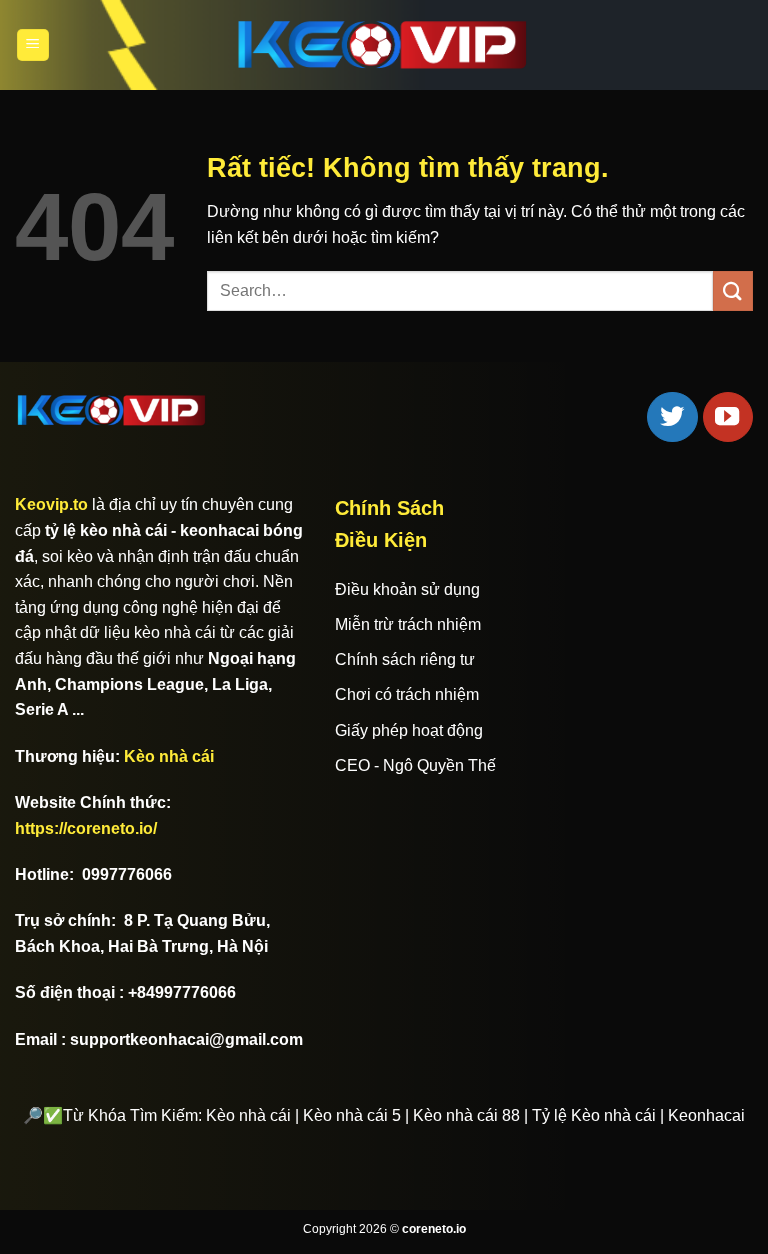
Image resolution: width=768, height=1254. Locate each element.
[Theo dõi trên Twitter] (672, 417)
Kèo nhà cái (169, 756)
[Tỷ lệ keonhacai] (384, 45)
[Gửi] (733, 290)
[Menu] (33, 45)
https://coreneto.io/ (86, 828)
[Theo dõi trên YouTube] (728, 417)
